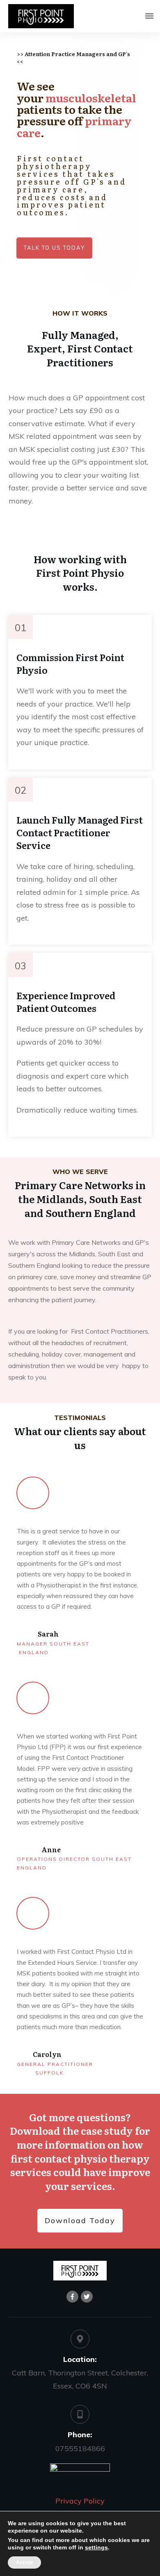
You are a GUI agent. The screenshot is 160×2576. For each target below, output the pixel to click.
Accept (24, 2562)
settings (96, 2547)
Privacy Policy (80, 2501)
